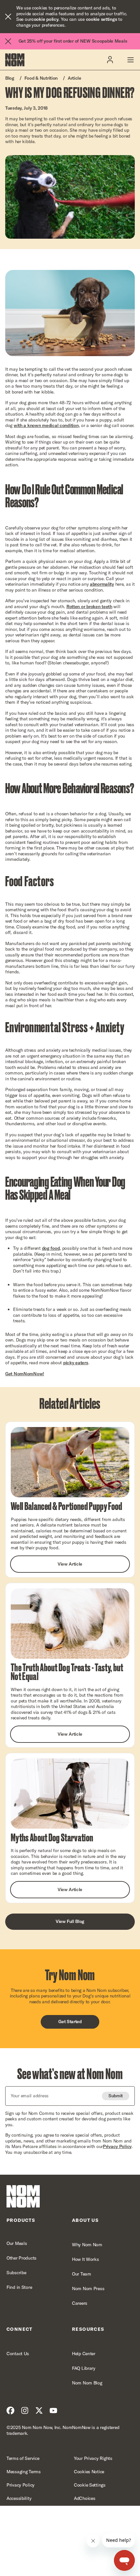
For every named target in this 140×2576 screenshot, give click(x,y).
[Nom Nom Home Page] (23, 2196)
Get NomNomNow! (25, 1374)
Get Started (70, 2022)
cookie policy (45, 19)
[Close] (8, 17)
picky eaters (76, 1363)
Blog (10, 78)
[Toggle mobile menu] (130, 60)
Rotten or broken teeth (89, 607)
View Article (70, 1564)
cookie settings (102, 19)
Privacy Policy (117, 2146)
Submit (116, 2096)
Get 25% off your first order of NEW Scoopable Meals (73, 41)
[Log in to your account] (110, 60)
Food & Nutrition (41, 78)
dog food (51, 1248)
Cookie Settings (90, 2485)
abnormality (102, 584)
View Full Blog (70, 1921)
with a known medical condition (46, 425)
